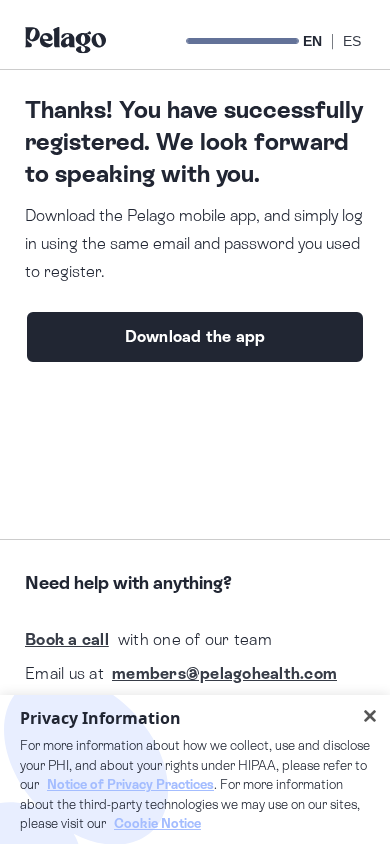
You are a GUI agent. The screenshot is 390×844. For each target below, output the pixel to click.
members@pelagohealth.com (224, 673)
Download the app (195, 336)
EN (312, 41)
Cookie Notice (157, 823)
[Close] (370, 716)
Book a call (67, 639)
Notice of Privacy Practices (130, 784)
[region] (195, 769)
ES (352, 41)
